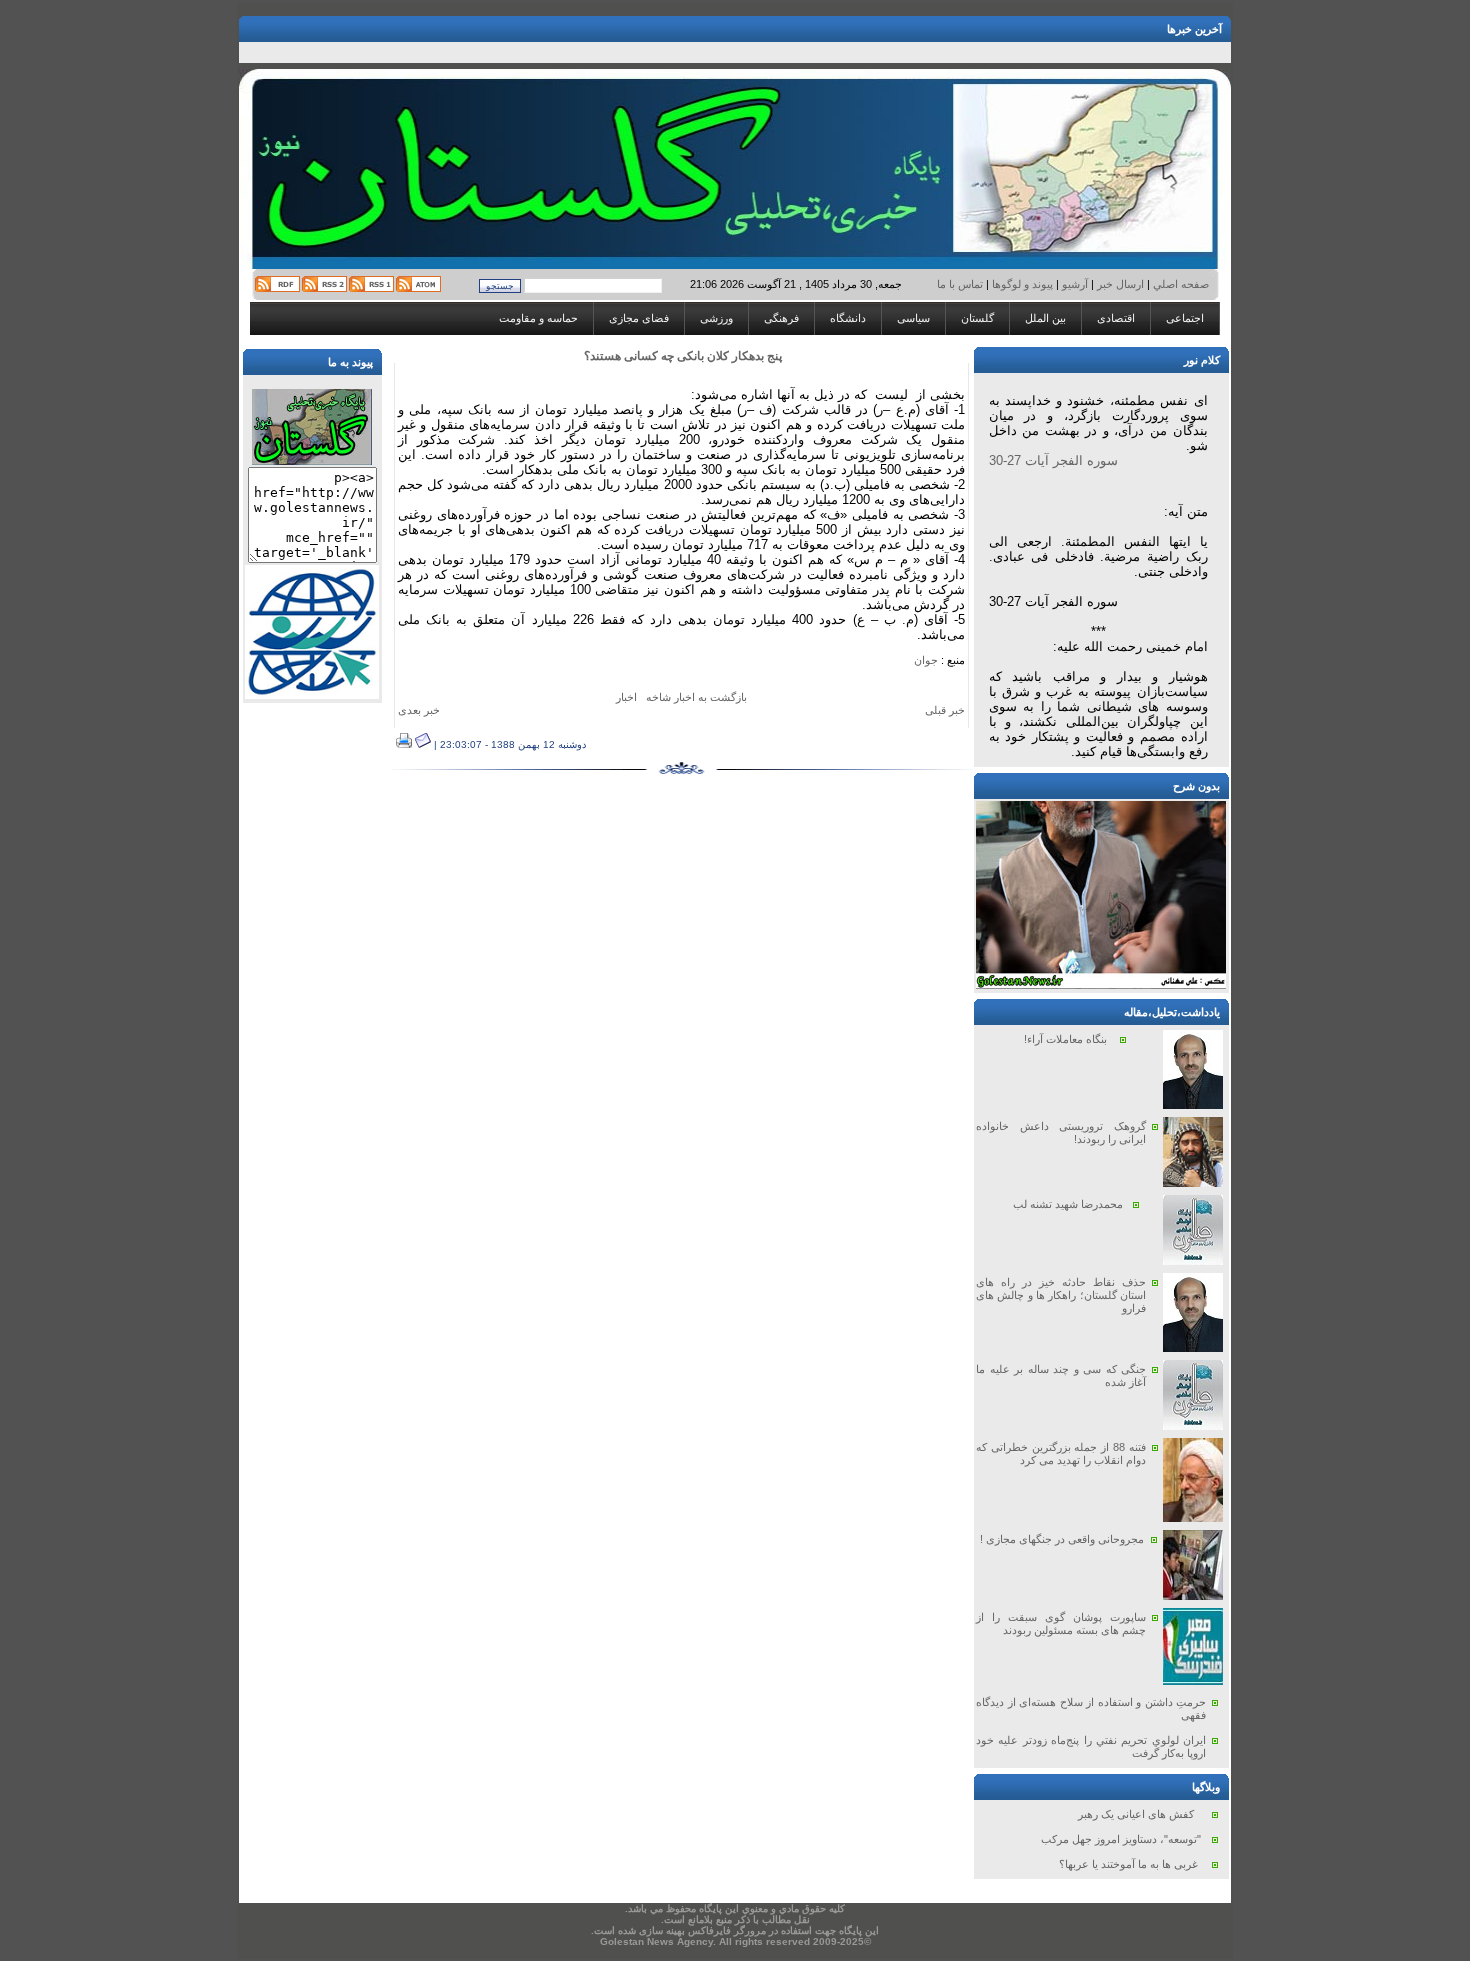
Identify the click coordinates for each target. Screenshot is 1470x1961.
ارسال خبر (1120, 284)
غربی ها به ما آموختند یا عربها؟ (1128, 1864)
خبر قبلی (945, 710)
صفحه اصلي (1179, 284)
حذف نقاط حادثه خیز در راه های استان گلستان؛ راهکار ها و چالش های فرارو (1061, 1295)
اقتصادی (1116, 318)
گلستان (977, 318)
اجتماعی (1185, 318)
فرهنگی (781, 318)
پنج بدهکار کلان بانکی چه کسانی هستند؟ (683, 356)
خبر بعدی (419, 710)
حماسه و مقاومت (538, 318)
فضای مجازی (639, 318)
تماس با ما (961, 284)
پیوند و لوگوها (1022, 284)
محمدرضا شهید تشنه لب (1068, 1204)
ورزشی (716, 318)
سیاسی (913, 318)
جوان (926, 660)
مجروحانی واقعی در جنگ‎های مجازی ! (1062, 1539)
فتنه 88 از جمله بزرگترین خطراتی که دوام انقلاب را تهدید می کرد (1061, 1453)
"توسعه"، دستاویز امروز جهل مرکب (1121, 1839)
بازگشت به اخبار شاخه (696, 697)
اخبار (626, 697)
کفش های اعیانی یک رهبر (1136, 1814)
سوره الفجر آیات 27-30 (1053, 460)
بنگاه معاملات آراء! (1065, 1039)
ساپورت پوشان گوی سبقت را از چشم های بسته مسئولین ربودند (1061, 1623)
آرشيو (1075, 284)
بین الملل (1045, 318)
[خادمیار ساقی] (1101, 985)
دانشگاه (848, 318)
